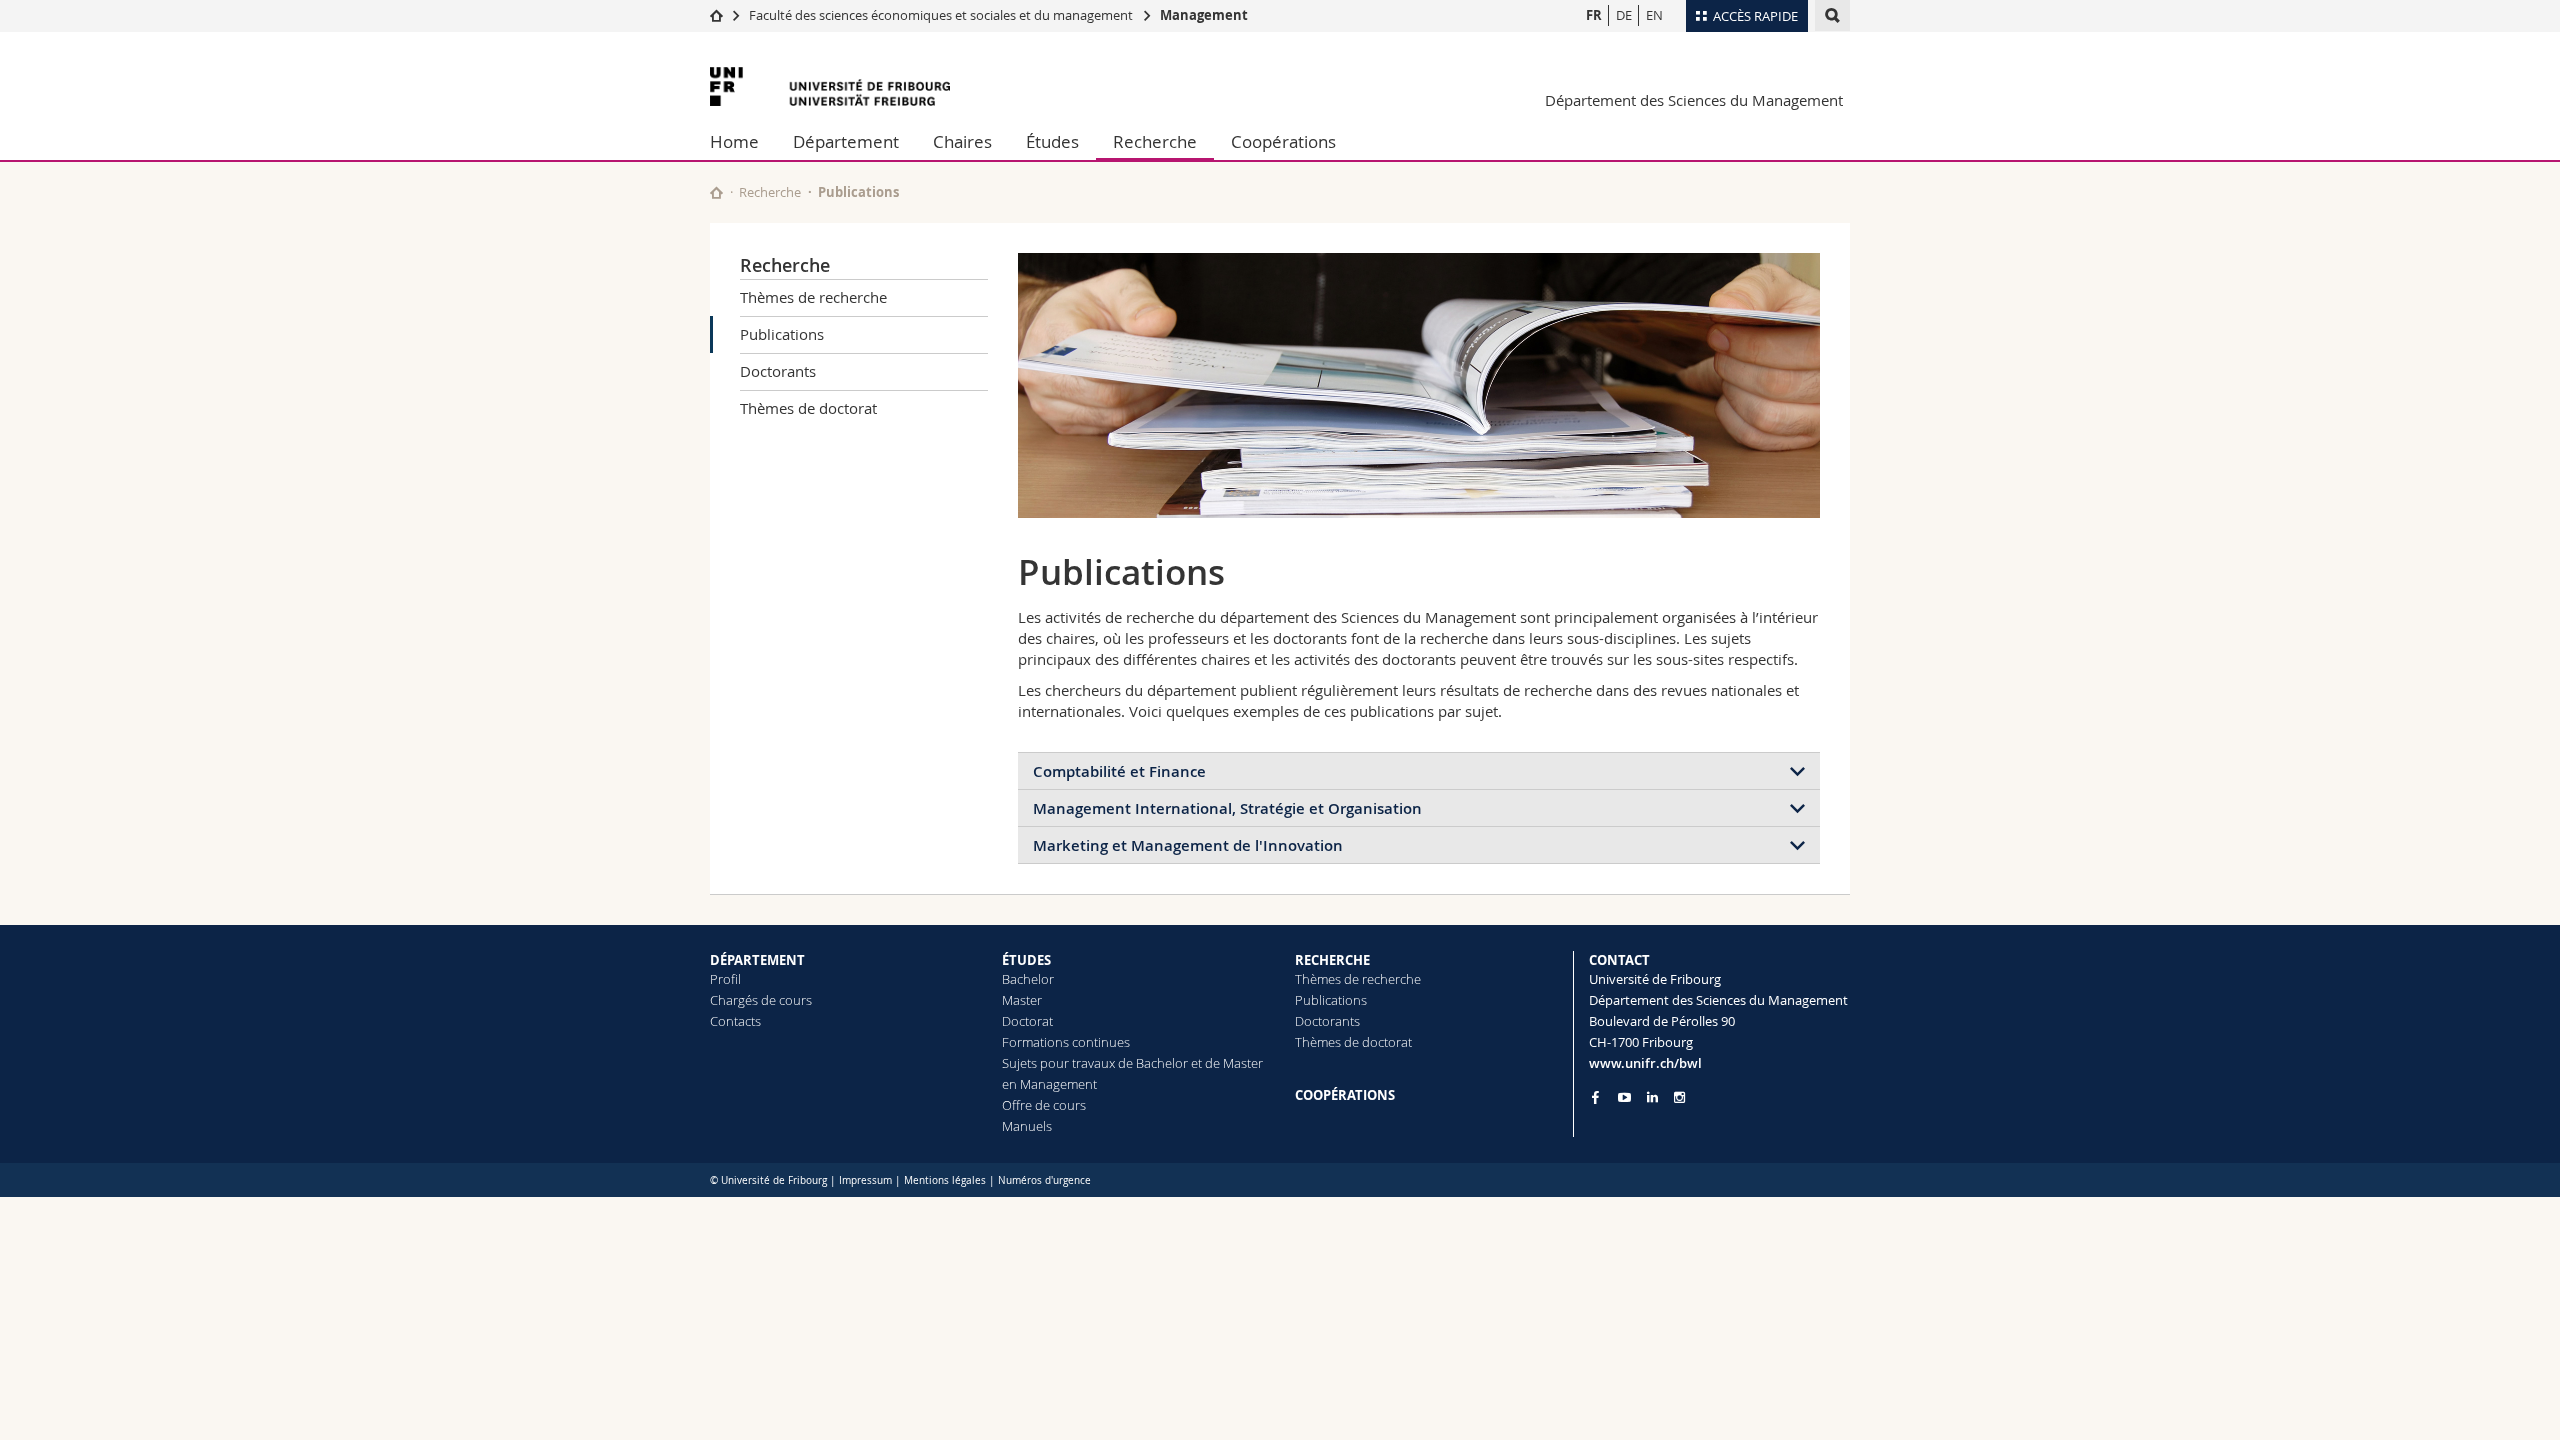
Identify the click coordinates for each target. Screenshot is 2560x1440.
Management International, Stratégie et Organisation (1227, 808)
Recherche (1155, 141)
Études (1052, 141)
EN (1654, 15)
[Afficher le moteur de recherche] (1832, 15)
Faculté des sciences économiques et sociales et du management (941, 15)
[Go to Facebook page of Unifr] (1595, 1097)
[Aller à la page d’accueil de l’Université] (830, 86)
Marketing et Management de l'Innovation (1188, 845)
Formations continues (1066, 1042)
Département (846, 141)
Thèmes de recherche (813, 297)
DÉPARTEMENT (757, 960)
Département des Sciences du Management (1694, 100)
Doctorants (778, 371)
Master (1022, 1000)
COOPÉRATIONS (1345, 1095)
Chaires (962, 141)
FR (1594, 15)
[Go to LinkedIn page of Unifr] (1652, 1097)
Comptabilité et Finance (1119, 771)
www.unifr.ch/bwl (1645, 1063)
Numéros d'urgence (1044, 1180)
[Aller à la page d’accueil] (716, 15)
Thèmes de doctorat (808, 408)
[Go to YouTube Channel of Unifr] (1624, 1097)
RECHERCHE (1332, 960)
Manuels (1027, 1126)
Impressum (865, 1180)
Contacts (735, 1021)
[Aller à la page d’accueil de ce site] (716, 192)
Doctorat (1027, 1021)
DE (1624, 15)
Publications (782, 334)
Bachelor (1028, 979)
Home (734, 141)
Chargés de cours (761, 1000)
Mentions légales (945, 1180)
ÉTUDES (1026, 960)
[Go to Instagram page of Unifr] (1679, 1097)
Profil (725, 979)
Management (1204, 15)
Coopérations (1283, 141)
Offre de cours (1044, 1105)
